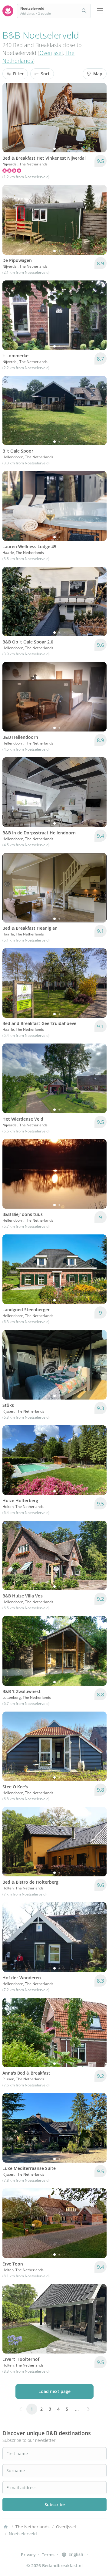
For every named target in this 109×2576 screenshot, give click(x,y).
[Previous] (11, 118)
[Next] (98, 118)
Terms (48, 2555)
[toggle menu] (100, 11)
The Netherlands (33, 2527)
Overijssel (51, 53)
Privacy (28, 2555)
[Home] (6, 2527)
